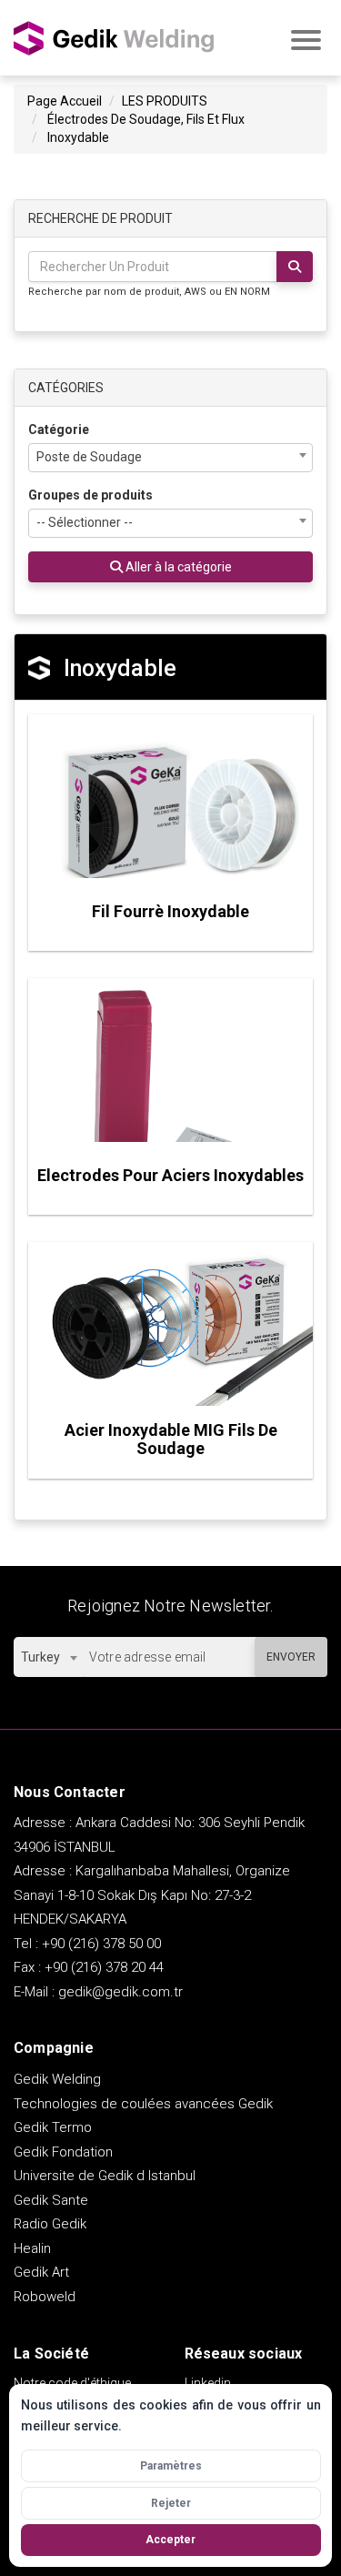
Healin (32, 2248)
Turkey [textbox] (40, 1657)
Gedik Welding (57, 2079)
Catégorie (59, 429)
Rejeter (171, 2503)
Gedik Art (41, 2272)
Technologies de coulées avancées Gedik (143, 2104)
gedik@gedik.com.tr (120, 1992)
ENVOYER (291, 1657)
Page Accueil (65, 101)
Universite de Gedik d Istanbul (105, 2176)
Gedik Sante (51, 2200)
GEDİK (114, 38)
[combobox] (170, 458)
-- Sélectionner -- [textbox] (85, 522)
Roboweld (45, 2297)
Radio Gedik (50, 2224)
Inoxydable (78, 137)
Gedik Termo (53, 2127)
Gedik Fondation (63, 2152)
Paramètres (171, 2466)
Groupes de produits (90, 495)
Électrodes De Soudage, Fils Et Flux (146, 119)
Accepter (170, 2540)
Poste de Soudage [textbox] (89, 457)
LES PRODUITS (165, 101)
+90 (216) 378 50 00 (101, 1944)
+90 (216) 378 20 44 (104, 1967)
